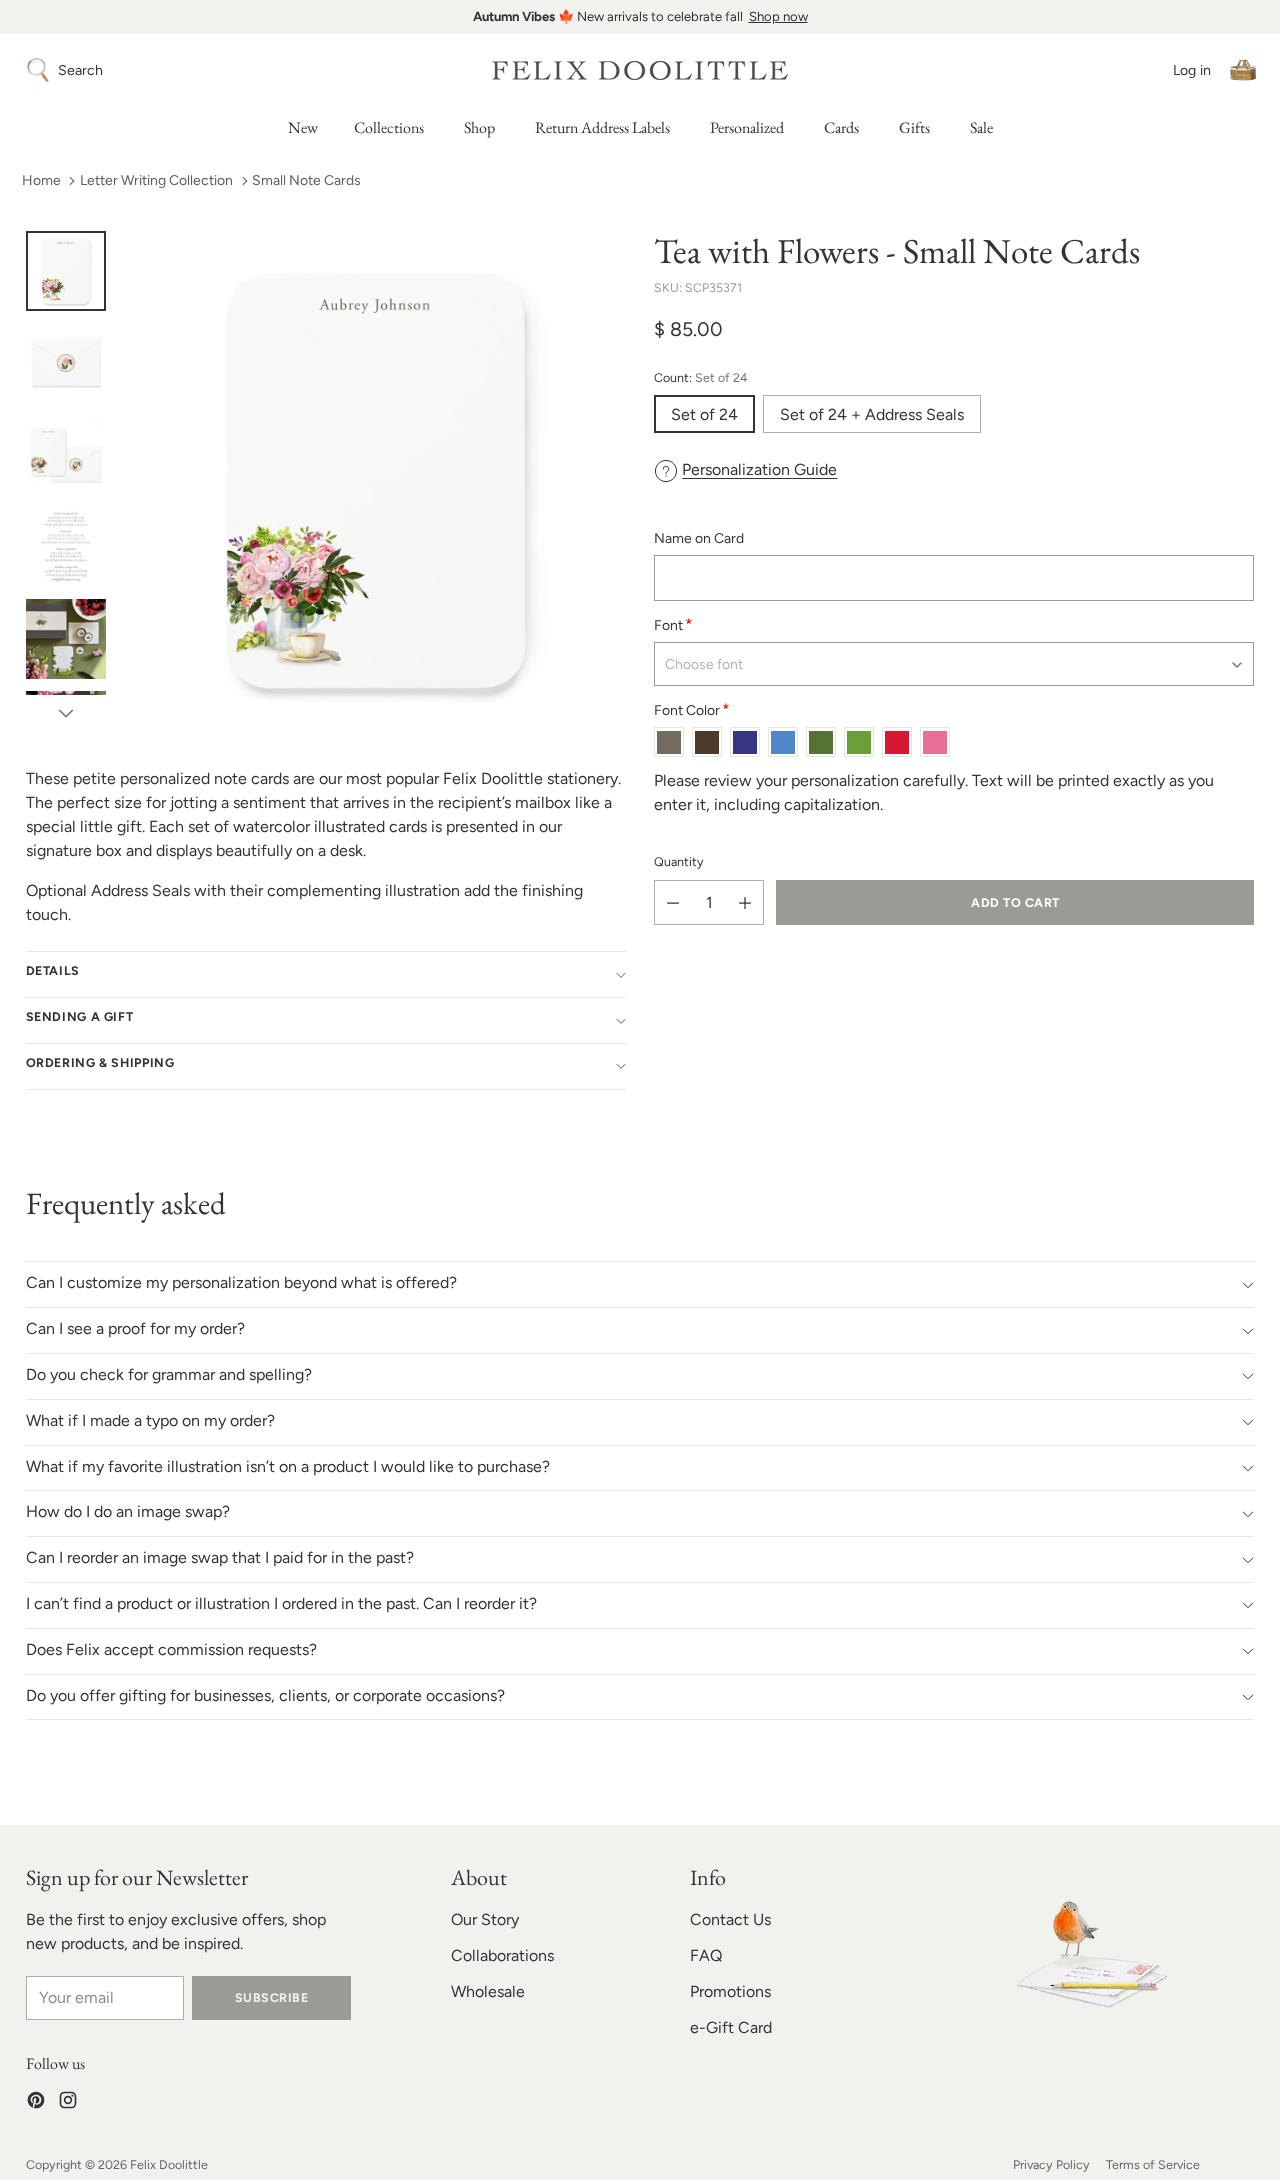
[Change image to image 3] (66, 455)
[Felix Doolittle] (640, 70)
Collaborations (502, 1955)
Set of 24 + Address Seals (872, 414)
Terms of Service (1153, 2164)
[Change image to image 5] (66, 639)
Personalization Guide (759, 469)
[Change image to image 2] (66, 363)
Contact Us (730, 1919)
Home (41, 180)
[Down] (66, 713)
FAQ (706, 1955)
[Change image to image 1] (66, 271)
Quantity (679, 862)
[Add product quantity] (745, 903)
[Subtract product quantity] (673, 903)
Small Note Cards (306, 180)
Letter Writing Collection (156, 180)
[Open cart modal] (1243, 70)
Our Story (485, 1919)
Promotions (730, 1991)
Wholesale (488, 1991)
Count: (701, 377)
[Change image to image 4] (66, 547)
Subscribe (271, 1997)
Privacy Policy (1051, 2164)
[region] (640, 17)
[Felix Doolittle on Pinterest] (36, 2103)
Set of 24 (704, 414)
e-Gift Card (731, 2027)
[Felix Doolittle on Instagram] (68, 2103)
